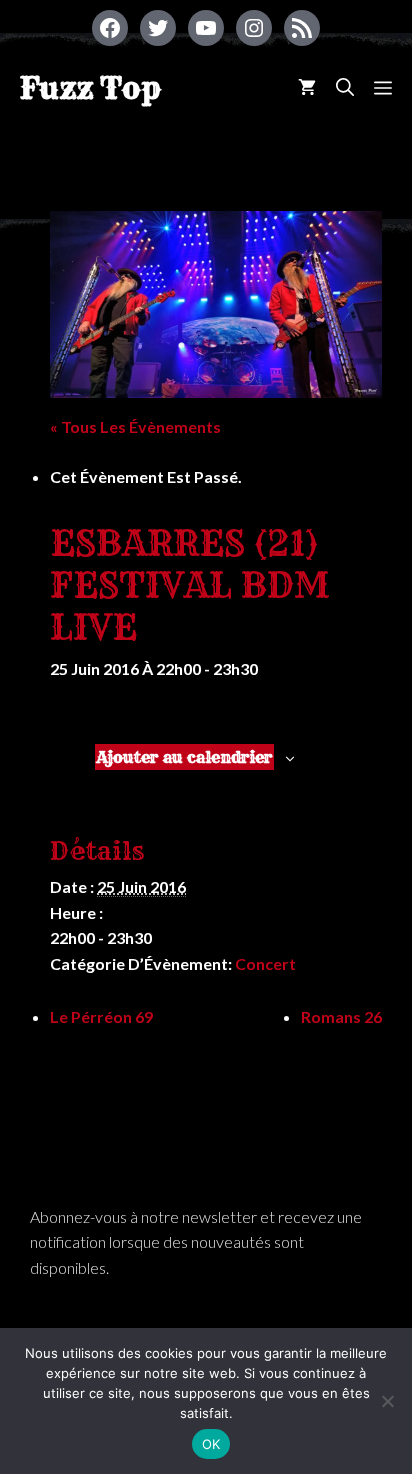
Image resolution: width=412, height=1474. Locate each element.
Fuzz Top (90, 88)
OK (211, 1444)
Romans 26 (341, 1016)
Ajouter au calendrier (184, 757)
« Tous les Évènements (135, 426)
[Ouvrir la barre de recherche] (345, 87)
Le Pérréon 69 (101, 1016)
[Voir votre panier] (307, 87)
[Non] (387, 1401)
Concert (265, 963)
